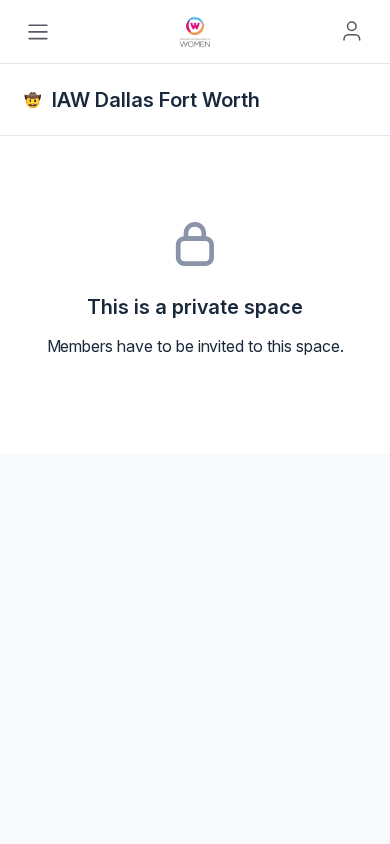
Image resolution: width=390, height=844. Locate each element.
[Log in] (352, 31)
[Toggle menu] (38, 32)
